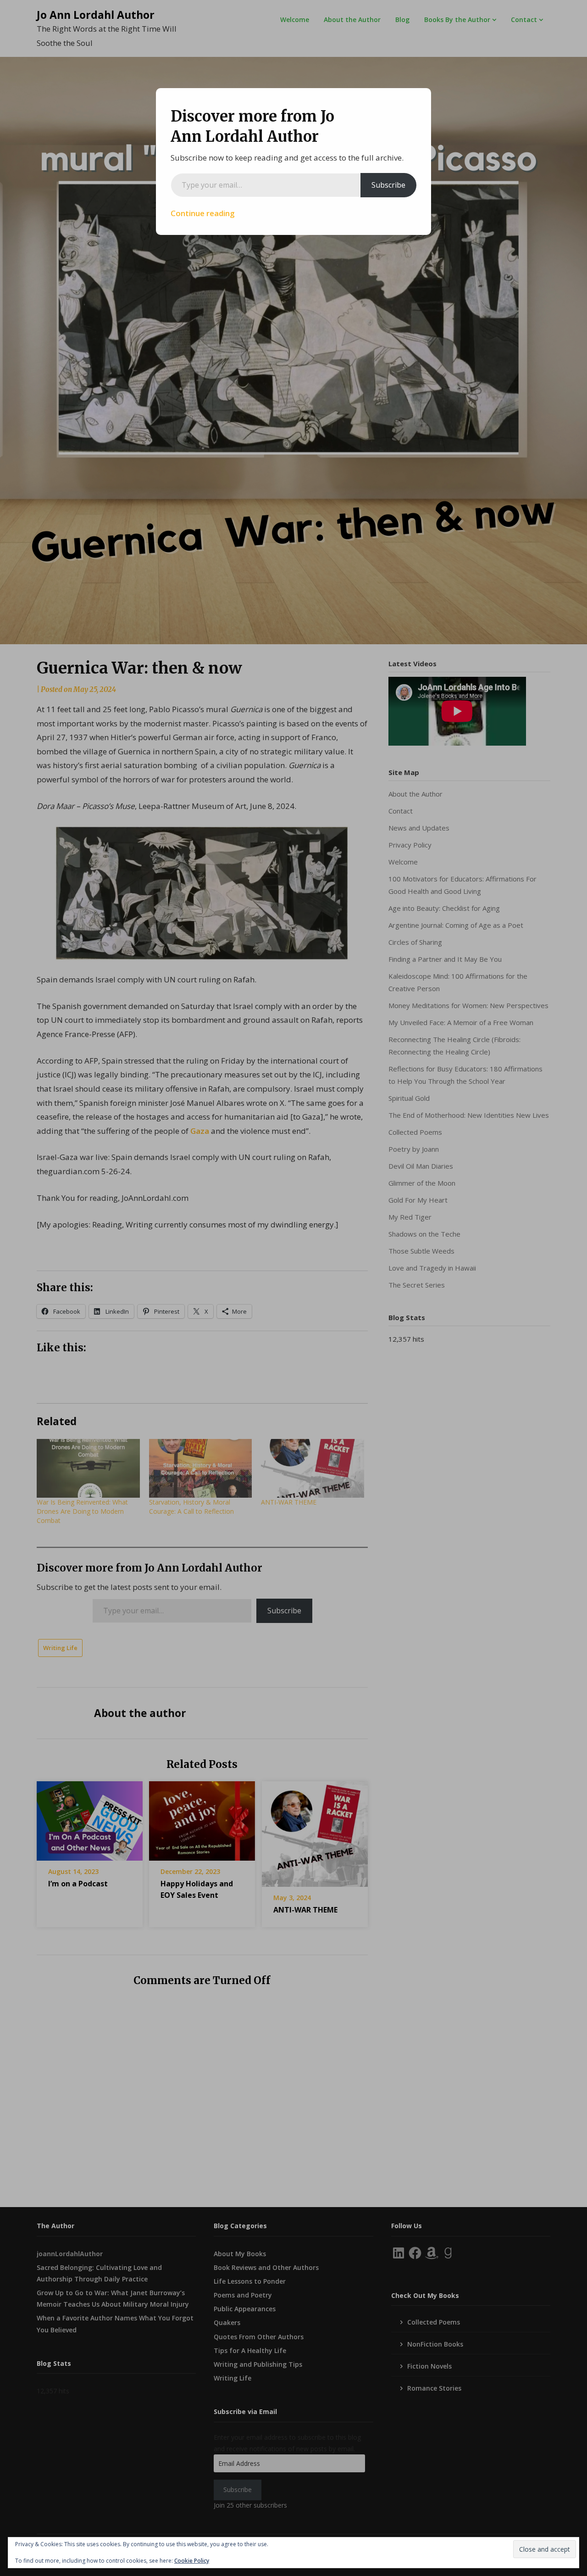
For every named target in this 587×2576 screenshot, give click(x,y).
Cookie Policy (192, 2561)
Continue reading (203, 213)
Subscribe (388, 185)
